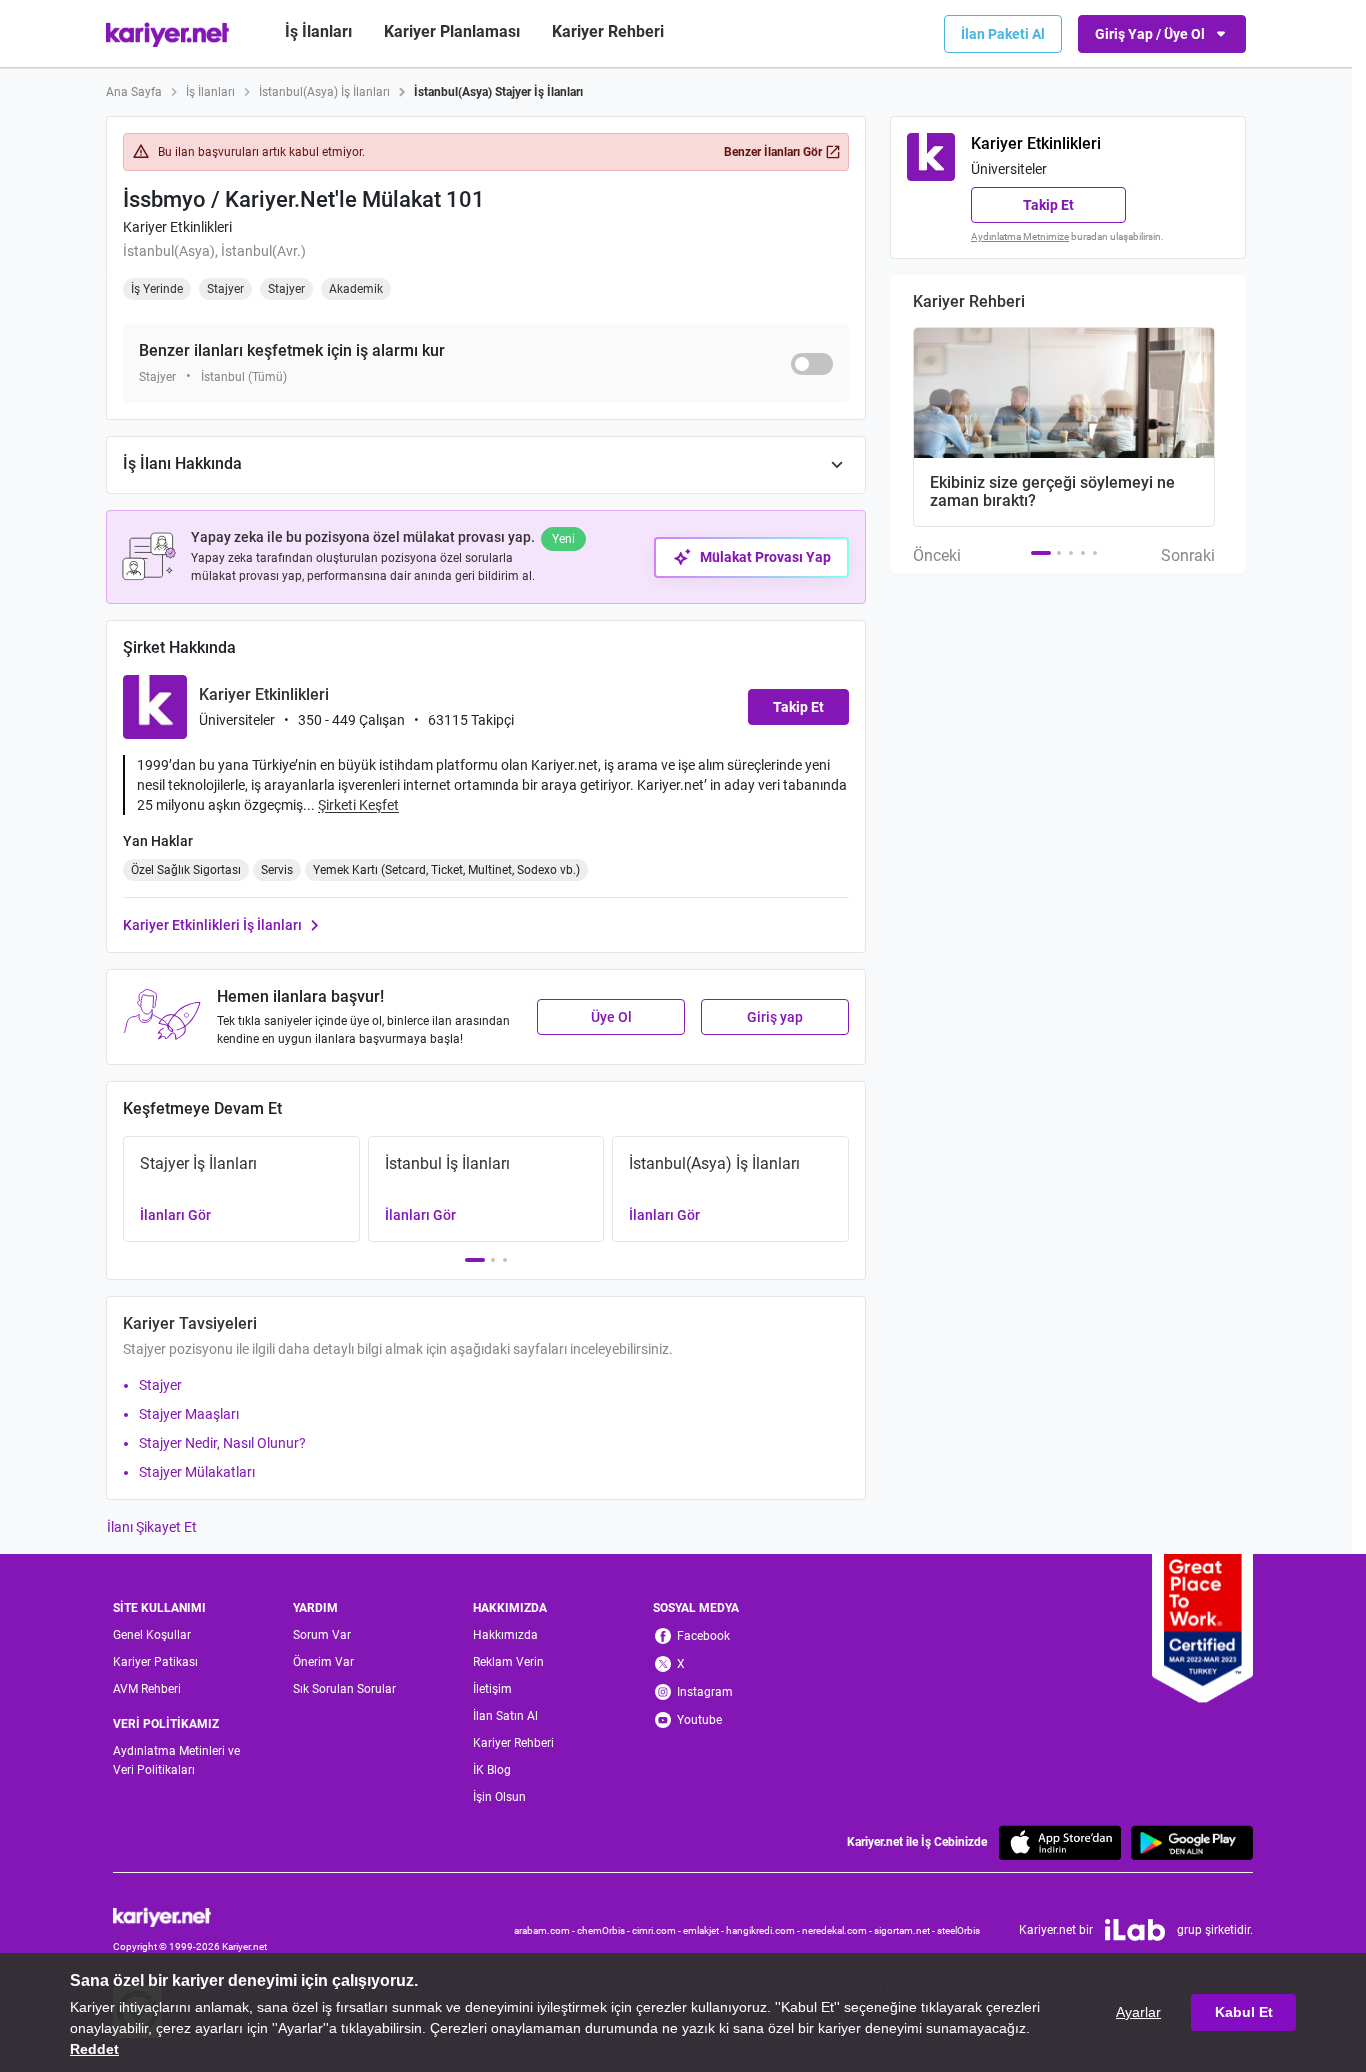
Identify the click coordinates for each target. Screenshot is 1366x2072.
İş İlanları (318, 31)
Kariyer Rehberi (513, 1743)
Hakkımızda (505, 1635)
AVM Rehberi (147, 1689)
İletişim (492, 1689)
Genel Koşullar (152, 1635)
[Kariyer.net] (190, 1915)
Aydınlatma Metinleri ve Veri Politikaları (176, 1760)
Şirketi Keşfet (358, 805)
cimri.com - (657, 1930)
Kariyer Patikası (155, 1662)
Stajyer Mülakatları (197, 1472)
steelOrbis (958, 1930)
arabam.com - (545, 1930)
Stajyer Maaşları (189, 1414)
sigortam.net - (905, 1930)
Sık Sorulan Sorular (344, 1689)
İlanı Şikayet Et (152, 1527)
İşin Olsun (499, 1797)
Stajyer (160, 1385)
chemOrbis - (604, 1930)
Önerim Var (323, 1662)
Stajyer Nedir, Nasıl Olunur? (222, 1443)
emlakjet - (704, 1930)
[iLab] (1135, 1930)
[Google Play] (1192, 1842)
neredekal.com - (838, 1930)
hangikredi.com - (764, 1930)
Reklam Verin (508, 1662)
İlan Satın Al (505, 1716)
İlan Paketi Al (1003, 34)
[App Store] (1060, 1842)
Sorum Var (322, 1635)
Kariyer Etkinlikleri (177, 227)
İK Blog (492, 1770)
